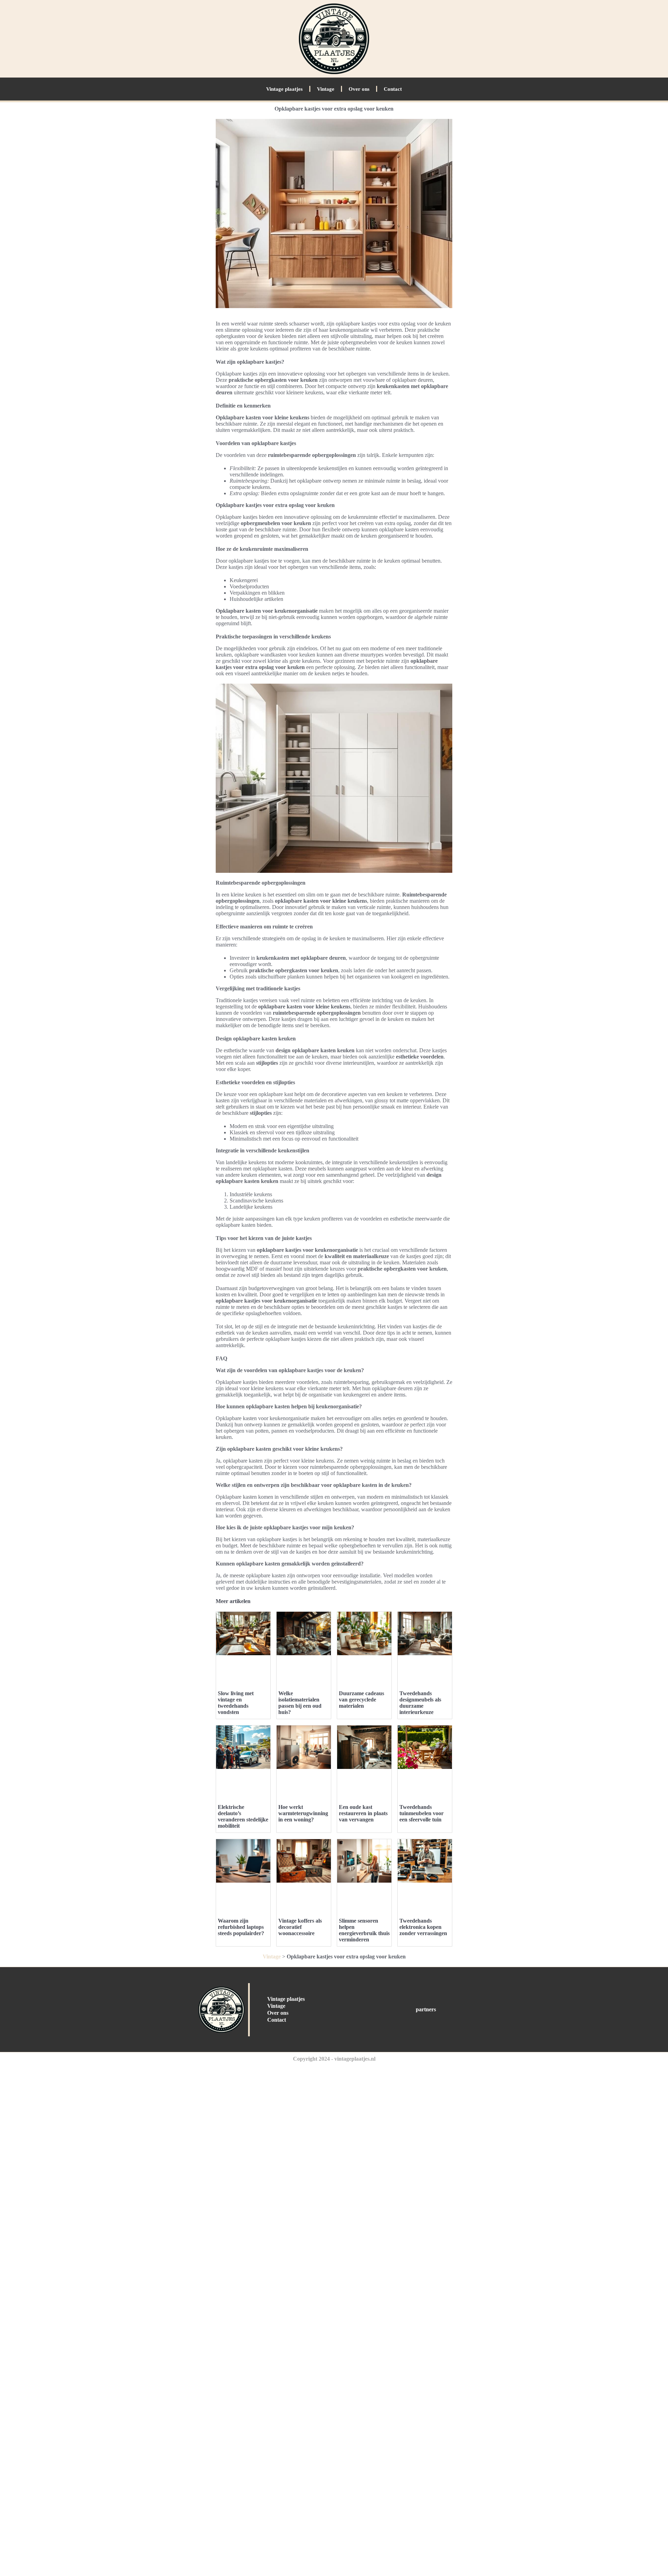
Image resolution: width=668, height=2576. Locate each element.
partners (426, 2009)
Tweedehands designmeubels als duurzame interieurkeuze (420, 1703)
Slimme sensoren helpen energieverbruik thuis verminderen (364, 1930)
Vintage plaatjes (284, 89)
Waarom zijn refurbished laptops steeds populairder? (241, 1927)
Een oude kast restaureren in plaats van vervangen (363, 1813)
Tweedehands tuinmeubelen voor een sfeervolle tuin (422, 1813)
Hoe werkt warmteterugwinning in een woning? (303, 1813)
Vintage (326, 89)
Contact (393, 89)
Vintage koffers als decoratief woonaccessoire (300, 1927)
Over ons (359, 89)
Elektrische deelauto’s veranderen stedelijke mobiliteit (243, 1816)
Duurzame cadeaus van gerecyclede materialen (361, 1700)
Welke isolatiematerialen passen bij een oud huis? (300, 1703)
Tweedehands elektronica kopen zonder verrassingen (423, 1927)
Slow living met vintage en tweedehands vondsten (236, 1703)
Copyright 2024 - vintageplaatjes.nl (334, 2059)
